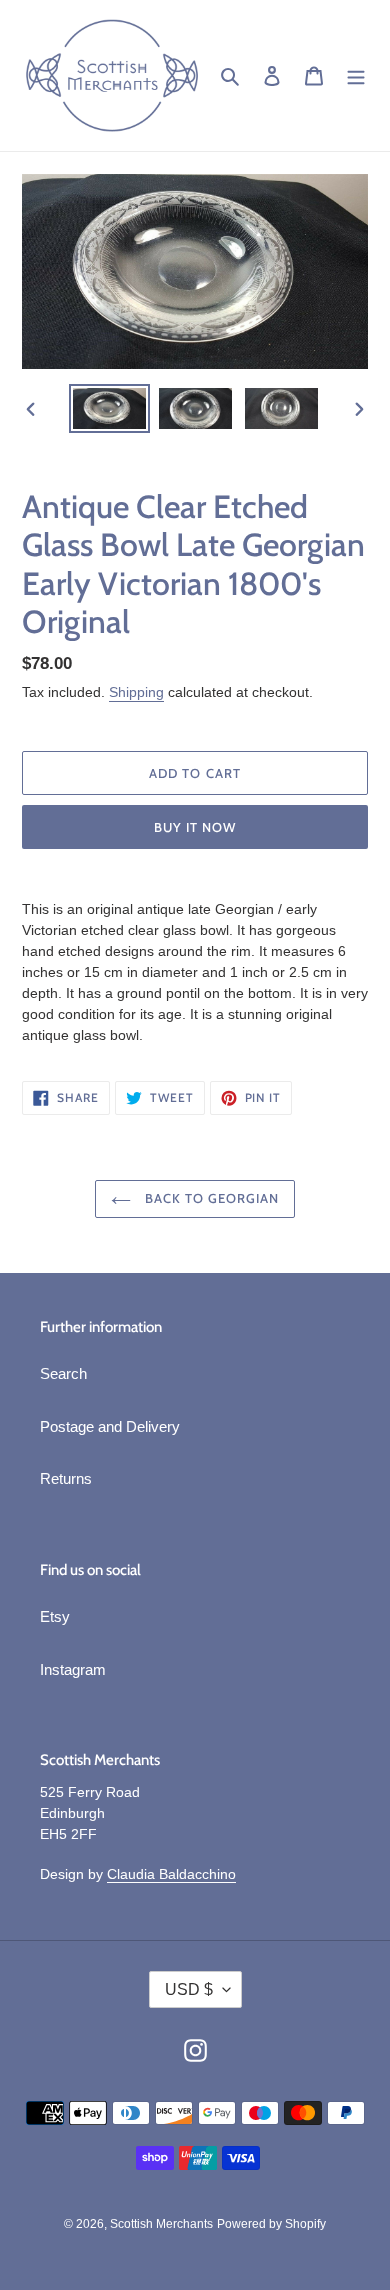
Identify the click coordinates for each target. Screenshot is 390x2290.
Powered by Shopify (271, 2224)
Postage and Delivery (110, 1426)
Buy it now (195, 827)
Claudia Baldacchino (171, 1874)
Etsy (55, 1616)
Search (63, 1373)
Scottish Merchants (161, 2224)
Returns (66, 1478)
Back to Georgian (210, 1198)
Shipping (136, 692)
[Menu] (356, 75)
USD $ (189, 1989)
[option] (110, 408)
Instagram (73, 1669)
